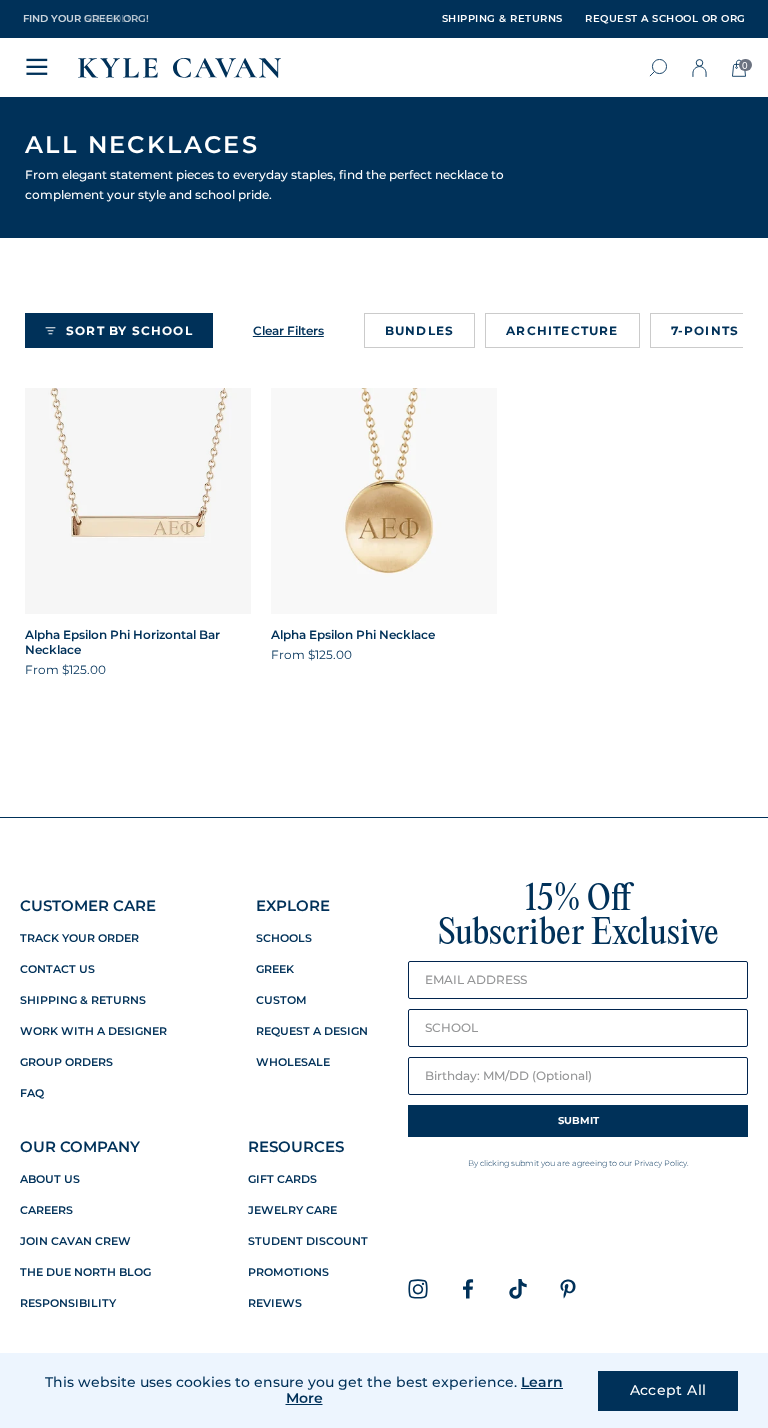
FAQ (32, 1093)
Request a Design (312, 1031)
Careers (46, 1210)
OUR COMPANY (80, 1146)
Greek (275, 969)
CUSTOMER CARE (88, 905)
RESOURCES (296, 1146)
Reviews (275, 1303)
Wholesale (293, 1062)
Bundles (419, 330)
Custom (281, 1000)
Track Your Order (79, 938)
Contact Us (57, 969)
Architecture (562, 330)
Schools (284, 938)
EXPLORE (293, 905)
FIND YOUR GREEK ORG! (86, 18)
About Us (50, 1179)
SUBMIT (578, 1120)
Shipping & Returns (83, 1000)
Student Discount (308, 1241)
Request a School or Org (665, 19)
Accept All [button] (668, 1390)
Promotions (288, 1272)
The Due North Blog (85, 1272)
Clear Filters (288, 330)
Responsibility (68, 1303)
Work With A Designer (93, 1031)
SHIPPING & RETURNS (502, 19)
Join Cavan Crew (75, 1241)
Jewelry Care (292, 1210)
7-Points (705, 330)
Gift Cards (282, 1179)
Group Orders (66, 1062)
